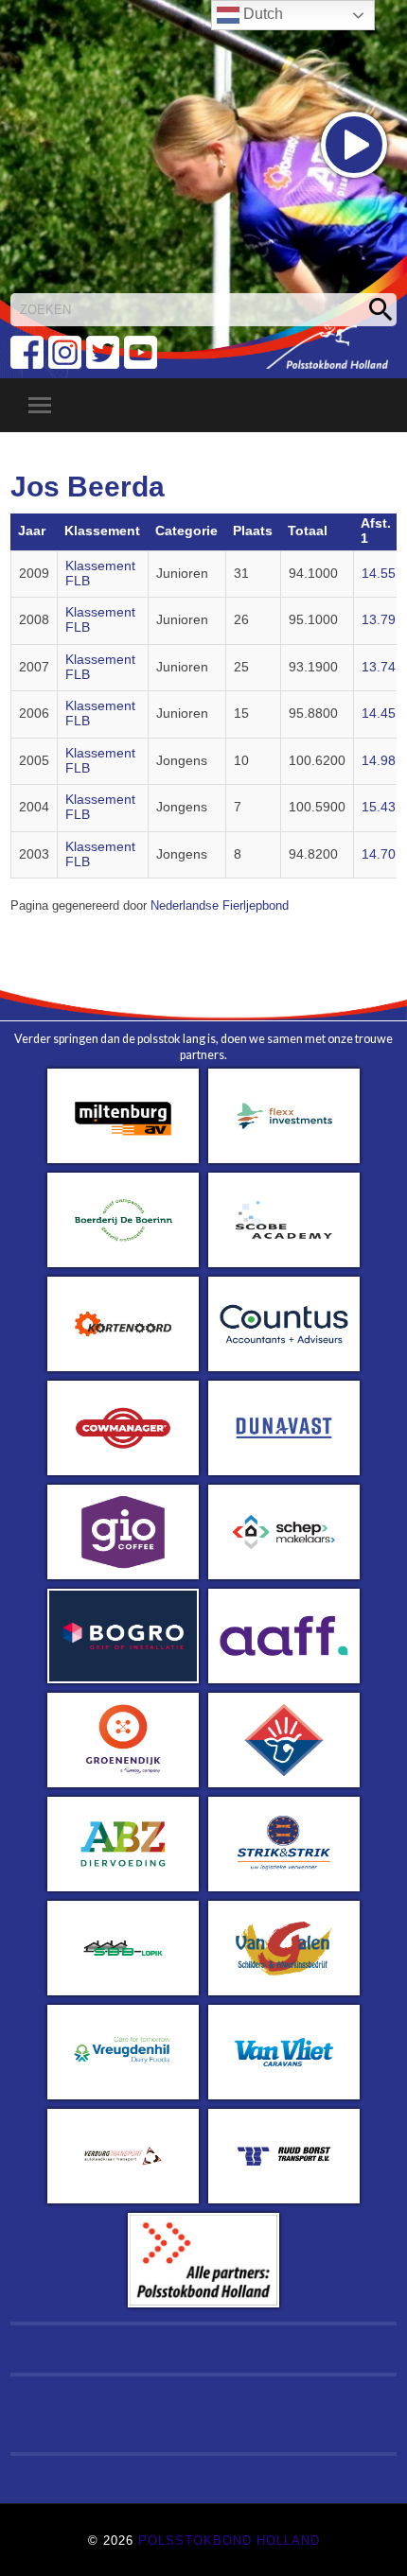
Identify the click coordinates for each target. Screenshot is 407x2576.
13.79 (379, 620)
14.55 (379, 574)
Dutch (261, 14)
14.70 (379, 854)
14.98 (379, 761)
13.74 (379, 667)
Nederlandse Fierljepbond (220, 906)
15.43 (379, 807)
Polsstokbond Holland (229, 2541)
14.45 (379, 714)
